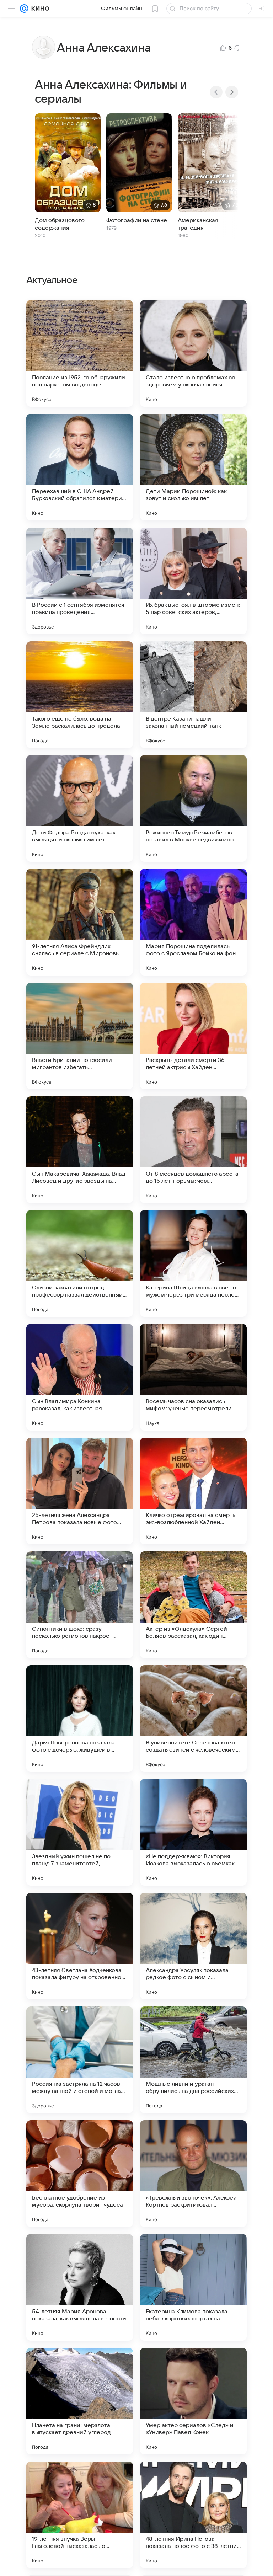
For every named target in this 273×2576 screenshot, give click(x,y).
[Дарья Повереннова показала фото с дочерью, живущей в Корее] (80, 1719)
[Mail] (24, 9)
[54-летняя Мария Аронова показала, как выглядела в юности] (80, 2287)
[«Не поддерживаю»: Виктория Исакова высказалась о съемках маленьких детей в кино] (193, 1832)
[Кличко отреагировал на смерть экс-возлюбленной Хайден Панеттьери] (193, 1491)
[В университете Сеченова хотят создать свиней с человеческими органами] (193, 1719)
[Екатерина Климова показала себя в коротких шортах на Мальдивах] (193, 2287)
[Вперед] (232, 92)
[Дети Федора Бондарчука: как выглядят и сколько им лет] (80, 808)
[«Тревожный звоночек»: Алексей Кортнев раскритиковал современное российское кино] (193, 2174)
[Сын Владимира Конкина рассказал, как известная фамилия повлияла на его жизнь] (80, 1377)
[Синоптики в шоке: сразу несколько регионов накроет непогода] (80, 1605)
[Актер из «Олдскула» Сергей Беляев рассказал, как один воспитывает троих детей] (193, 1605)
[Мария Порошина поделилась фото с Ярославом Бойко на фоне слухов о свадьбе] (193, 922)
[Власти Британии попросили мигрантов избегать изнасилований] (80, 1036)
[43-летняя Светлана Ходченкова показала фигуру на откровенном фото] (80, 1946)
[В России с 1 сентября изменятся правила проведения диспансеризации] (80, 581)
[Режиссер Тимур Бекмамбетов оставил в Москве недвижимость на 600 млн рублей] (193, 808)
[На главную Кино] (39, 9)
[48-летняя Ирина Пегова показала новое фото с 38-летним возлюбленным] (193, 2515)
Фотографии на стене (137, 220)
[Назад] (216, 92)
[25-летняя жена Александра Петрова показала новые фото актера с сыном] (80, 1491)
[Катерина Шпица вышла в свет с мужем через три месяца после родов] (193, 1263)
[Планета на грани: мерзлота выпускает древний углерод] (80, 2401)
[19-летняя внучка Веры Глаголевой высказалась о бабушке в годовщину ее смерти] (80, 2515)
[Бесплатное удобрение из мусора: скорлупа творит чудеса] (80, 2174)
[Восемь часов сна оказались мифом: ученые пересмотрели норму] (193, 1377)
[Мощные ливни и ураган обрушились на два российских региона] (193, 2060)
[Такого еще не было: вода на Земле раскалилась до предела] (80, 695)
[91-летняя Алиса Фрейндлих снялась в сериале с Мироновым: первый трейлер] (80, 922)
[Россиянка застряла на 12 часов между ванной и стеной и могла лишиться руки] (80, 2060)
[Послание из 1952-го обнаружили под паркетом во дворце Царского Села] (80, 353)
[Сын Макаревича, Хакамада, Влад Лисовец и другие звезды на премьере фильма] (80, 1150)
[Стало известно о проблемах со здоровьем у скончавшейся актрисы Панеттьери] (193, 353)
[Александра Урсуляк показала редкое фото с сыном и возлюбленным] (193, 1946)
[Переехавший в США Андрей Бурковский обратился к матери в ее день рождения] (80, 467)
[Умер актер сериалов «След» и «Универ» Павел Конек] (193, 2401)
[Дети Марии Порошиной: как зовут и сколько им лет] (193, 467)
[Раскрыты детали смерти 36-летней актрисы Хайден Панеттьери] (193, 1036)
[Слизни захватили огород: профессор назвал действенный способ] (80, 1263)
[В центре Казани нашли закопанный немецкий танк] (193, 695)
